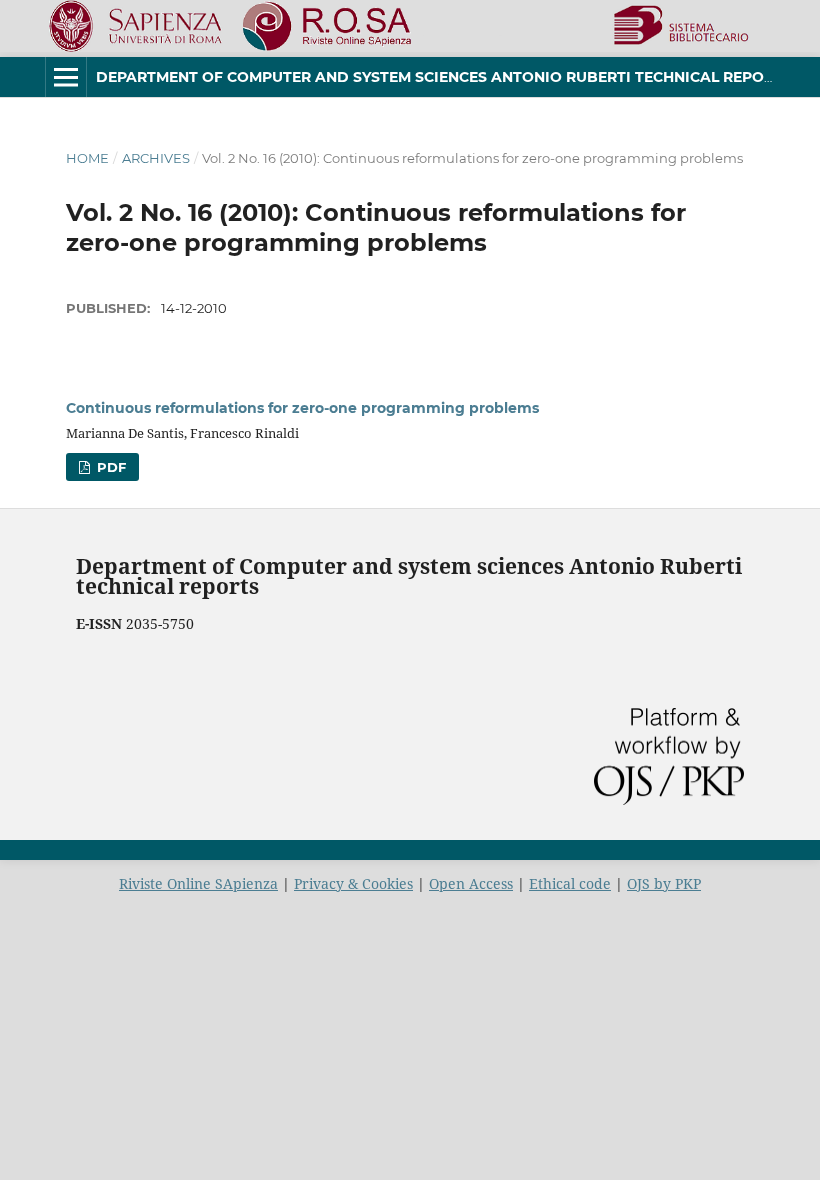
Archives (156, 158)
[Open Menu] (66, 77)
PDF (109, 467)
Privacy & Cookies (353, 883)
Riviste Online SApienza (198, 883)
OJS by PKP (664, 883)
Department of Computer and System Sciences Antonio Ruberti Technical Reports (444, 77)
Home (87, 158)
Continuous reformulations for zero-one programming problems (302, 408)
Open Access (471, 883)
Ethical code (570, 883)
